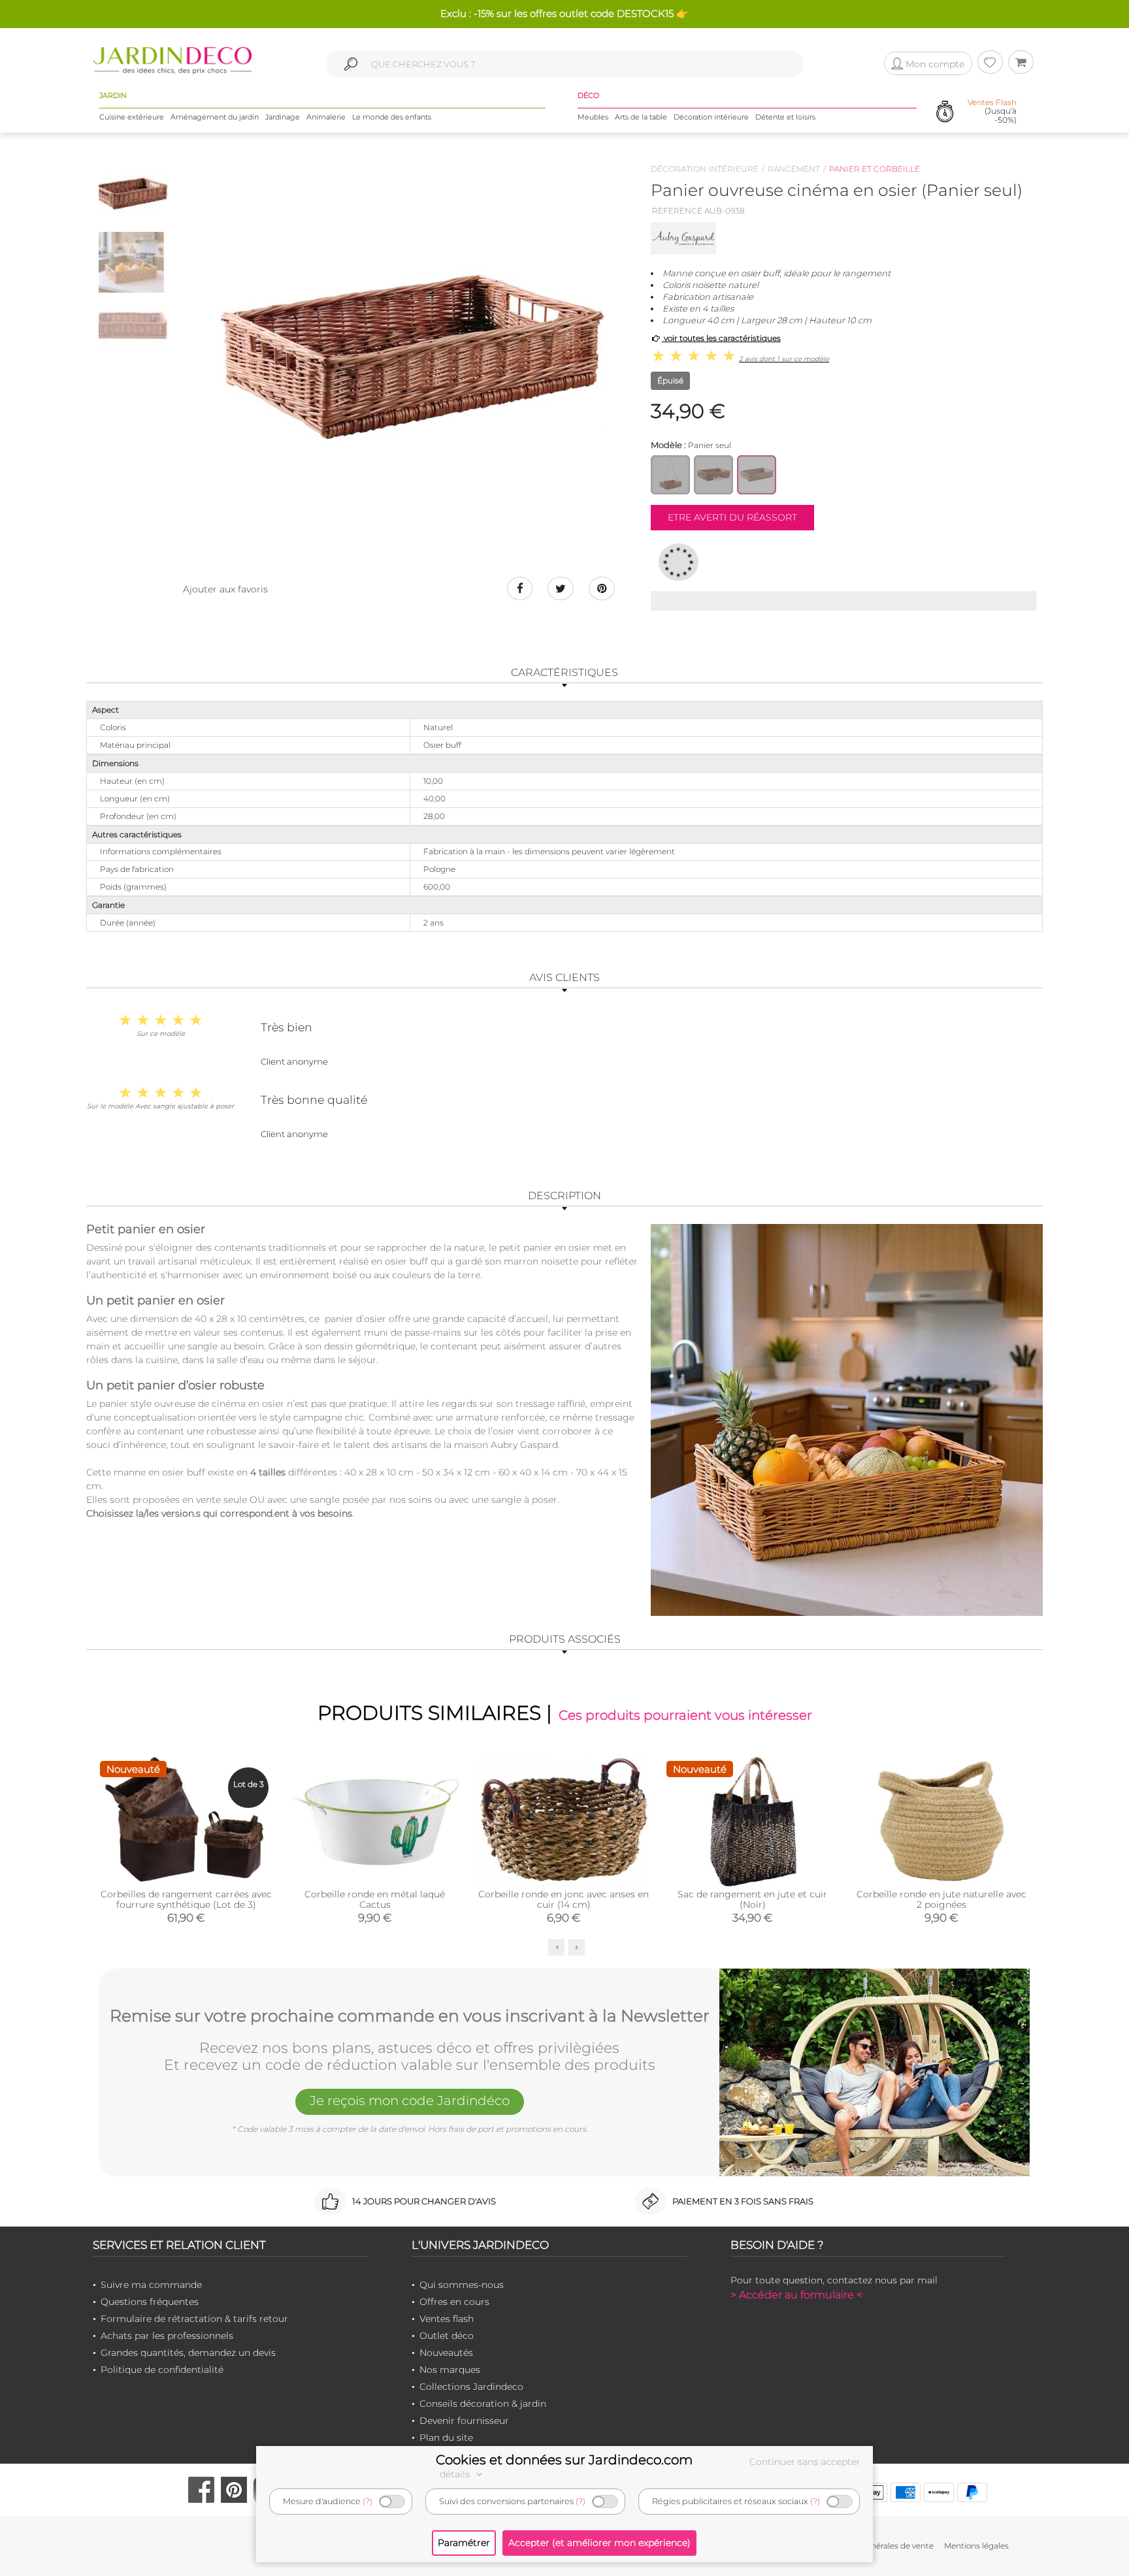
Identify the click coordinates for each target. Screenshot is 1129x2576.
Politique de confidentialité (162, 2370)
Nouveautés (446, 2353)
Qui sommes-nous (462, 2285)
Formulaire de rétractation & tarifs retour (194, 2319)
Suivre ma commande (151, 2285)
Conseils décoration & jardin (483, 2404)
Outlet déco (447, 2336)
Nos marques (450, 2370)
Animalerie (326, 117)
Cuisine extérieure (132, 117)
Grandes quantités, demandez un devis (188, 2353)
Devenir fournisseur (464, 2421)
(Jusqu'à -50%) (992, 111)
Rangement (794, 169)
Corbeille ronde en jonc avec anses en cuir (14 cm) (564, 1899)
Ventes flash (447, 2319)
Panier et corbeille (875, 169)
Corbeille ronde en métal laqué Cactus (375, 1899)
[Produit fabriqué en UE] (679, 562)
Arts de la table (641, 117)
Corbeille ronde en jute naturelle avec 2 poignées (941, 1899)
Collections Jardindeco (471, 2387)
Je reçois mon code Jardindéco (410, 2101)
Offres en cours (454, 2302)
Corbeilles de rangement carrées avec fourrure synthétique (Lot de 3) (186, 1899)
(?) (368, 2501)
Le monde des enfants (392, 117)
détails (456, 2474)
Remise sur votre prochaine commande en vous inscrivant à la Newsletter (410, 2016)
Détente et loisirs (785, 117)
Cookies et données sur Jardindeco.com (564, 2460)
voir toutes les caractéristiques (721, 338)
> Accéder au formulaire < (796, 2295)
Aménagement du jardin (215, 117)
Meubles (593, 117)
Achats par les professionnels (167, 2336)
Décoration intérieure (711, 117)
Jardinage (283, 117)
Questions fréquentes (150, 2302)
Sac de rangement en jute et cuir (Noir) (752, 1899)
